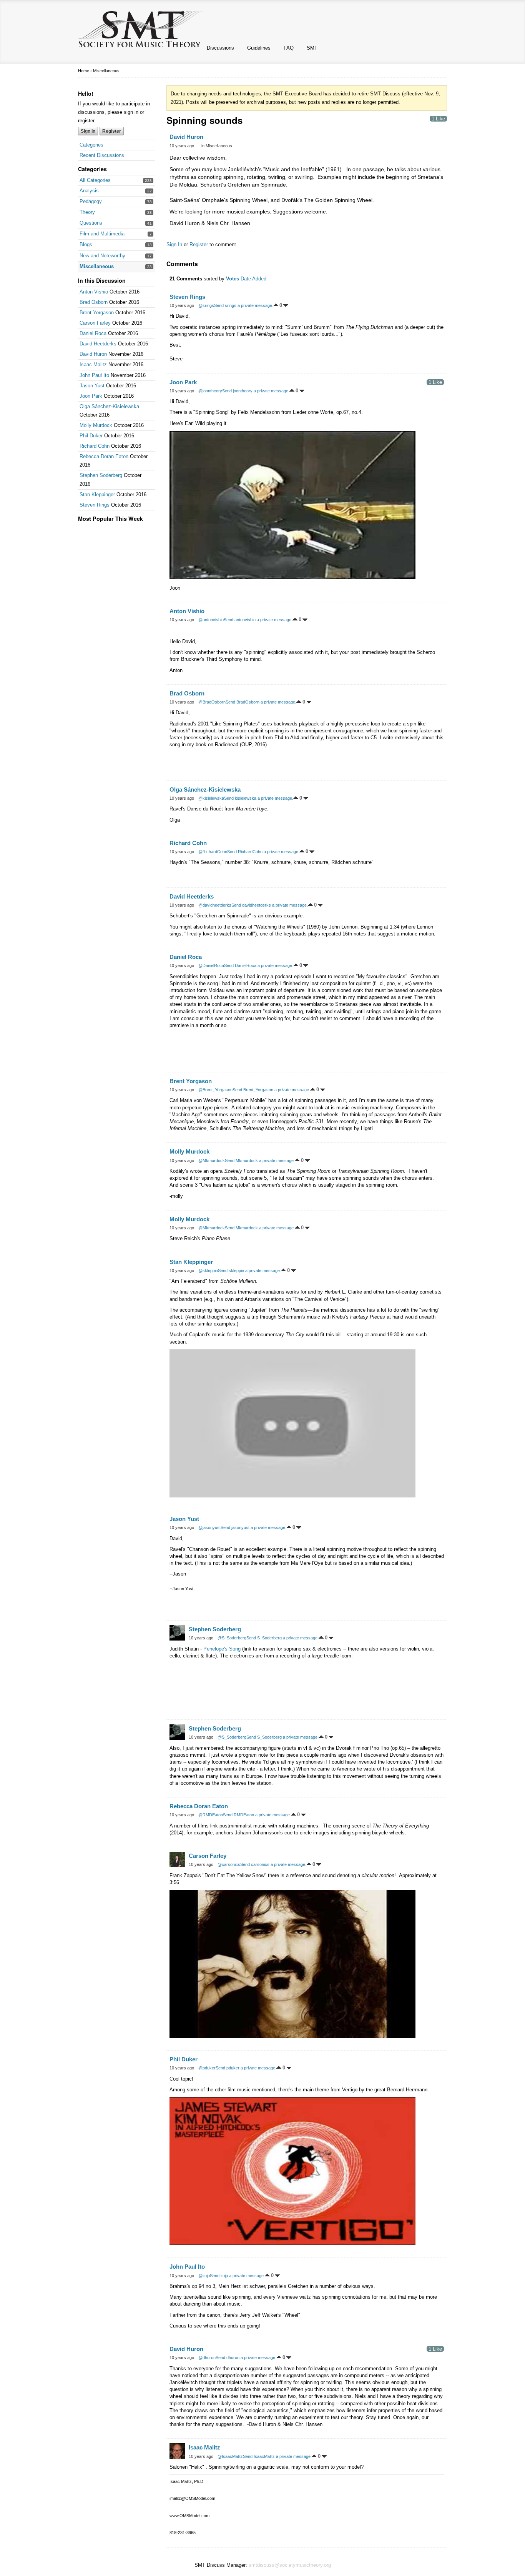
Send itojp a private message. (237, 2276)
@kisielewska (211, 798)
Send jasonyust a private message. (253, 1527)
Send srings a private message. (244, 305)
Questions (91, 223)
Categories (91, 145)
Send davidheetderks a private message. (270, 905)
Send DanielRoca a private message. (259, 965)
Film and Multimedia (102, 234)
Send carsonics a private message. (273, 1864)
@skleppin (208, 1270)
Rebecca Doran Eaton (104, 456)
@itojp (204, 2276)
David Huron (93, 354)
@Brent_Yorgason (215, 1090)
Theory (87, 212)
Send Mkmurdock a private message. (260, 1160)
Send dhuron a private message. (246, 2358)
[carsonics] (177, 1859)
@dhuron (207, 2358)
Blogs (86, 244)
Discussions (220, 48)
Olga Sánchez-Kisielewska (109, 406)
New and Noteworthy (102, 256)
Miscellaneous (97, 266)
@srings (206, 305)
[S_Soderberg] (177, 1633)
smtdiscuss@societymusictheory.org (290, 2565)
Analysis (89, 191)
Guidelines (259, 48)
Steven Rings (95, 505)
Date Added (253, 279)
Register (112, 131)
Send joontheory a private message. (256, 391)
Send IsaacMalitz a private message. (277, 2456)
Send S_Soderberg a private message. (282, 1638)
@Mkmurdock (212, 1160)
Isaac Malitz (93, 364)
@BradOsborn (212, 702)
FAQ (289, 48)
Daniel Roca (93, 333)
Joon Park (91, 396)
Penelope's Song (222, 1649)
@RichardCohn (213, 852)
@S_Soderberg (232, 1638)
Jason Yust (92, 386)
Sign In (88, 131)
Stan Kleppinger (97, 494)
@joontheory (210, 391)
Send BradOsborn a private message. (261, 702)
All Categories (95, 180)
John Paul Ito (94, 375)
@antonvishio (211, 620)
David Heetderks (98, 344)
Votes (233, 279)
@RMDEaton (211, 1815)
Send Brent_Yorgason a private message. (271, 1090)
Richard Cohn (95, 446)
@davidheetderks (215, 905)
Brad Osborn (94, 302)
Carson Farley (95, 323)
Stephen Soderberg (101, 475)
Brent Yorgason (97, 313)
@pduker (207, 2068)
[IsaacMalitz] (177, 2451)
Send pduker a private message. (246, 2068)
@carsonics (229, 1864)
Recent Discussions (102, 155)
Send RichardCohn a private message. (263, 852)
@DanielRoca (211, 965)
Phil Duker (91, 436)
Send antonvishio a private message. (258, 620)
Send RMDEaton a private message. (257, 1815)
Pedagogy (91, 201)
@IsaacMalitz (230, 2456)
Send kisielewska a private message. (259, 798)
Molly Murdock (96, 425)
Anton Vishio (94, 292)
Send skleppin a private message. (249, 1270)
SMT (312, 48)
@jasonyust (209, 1527)
